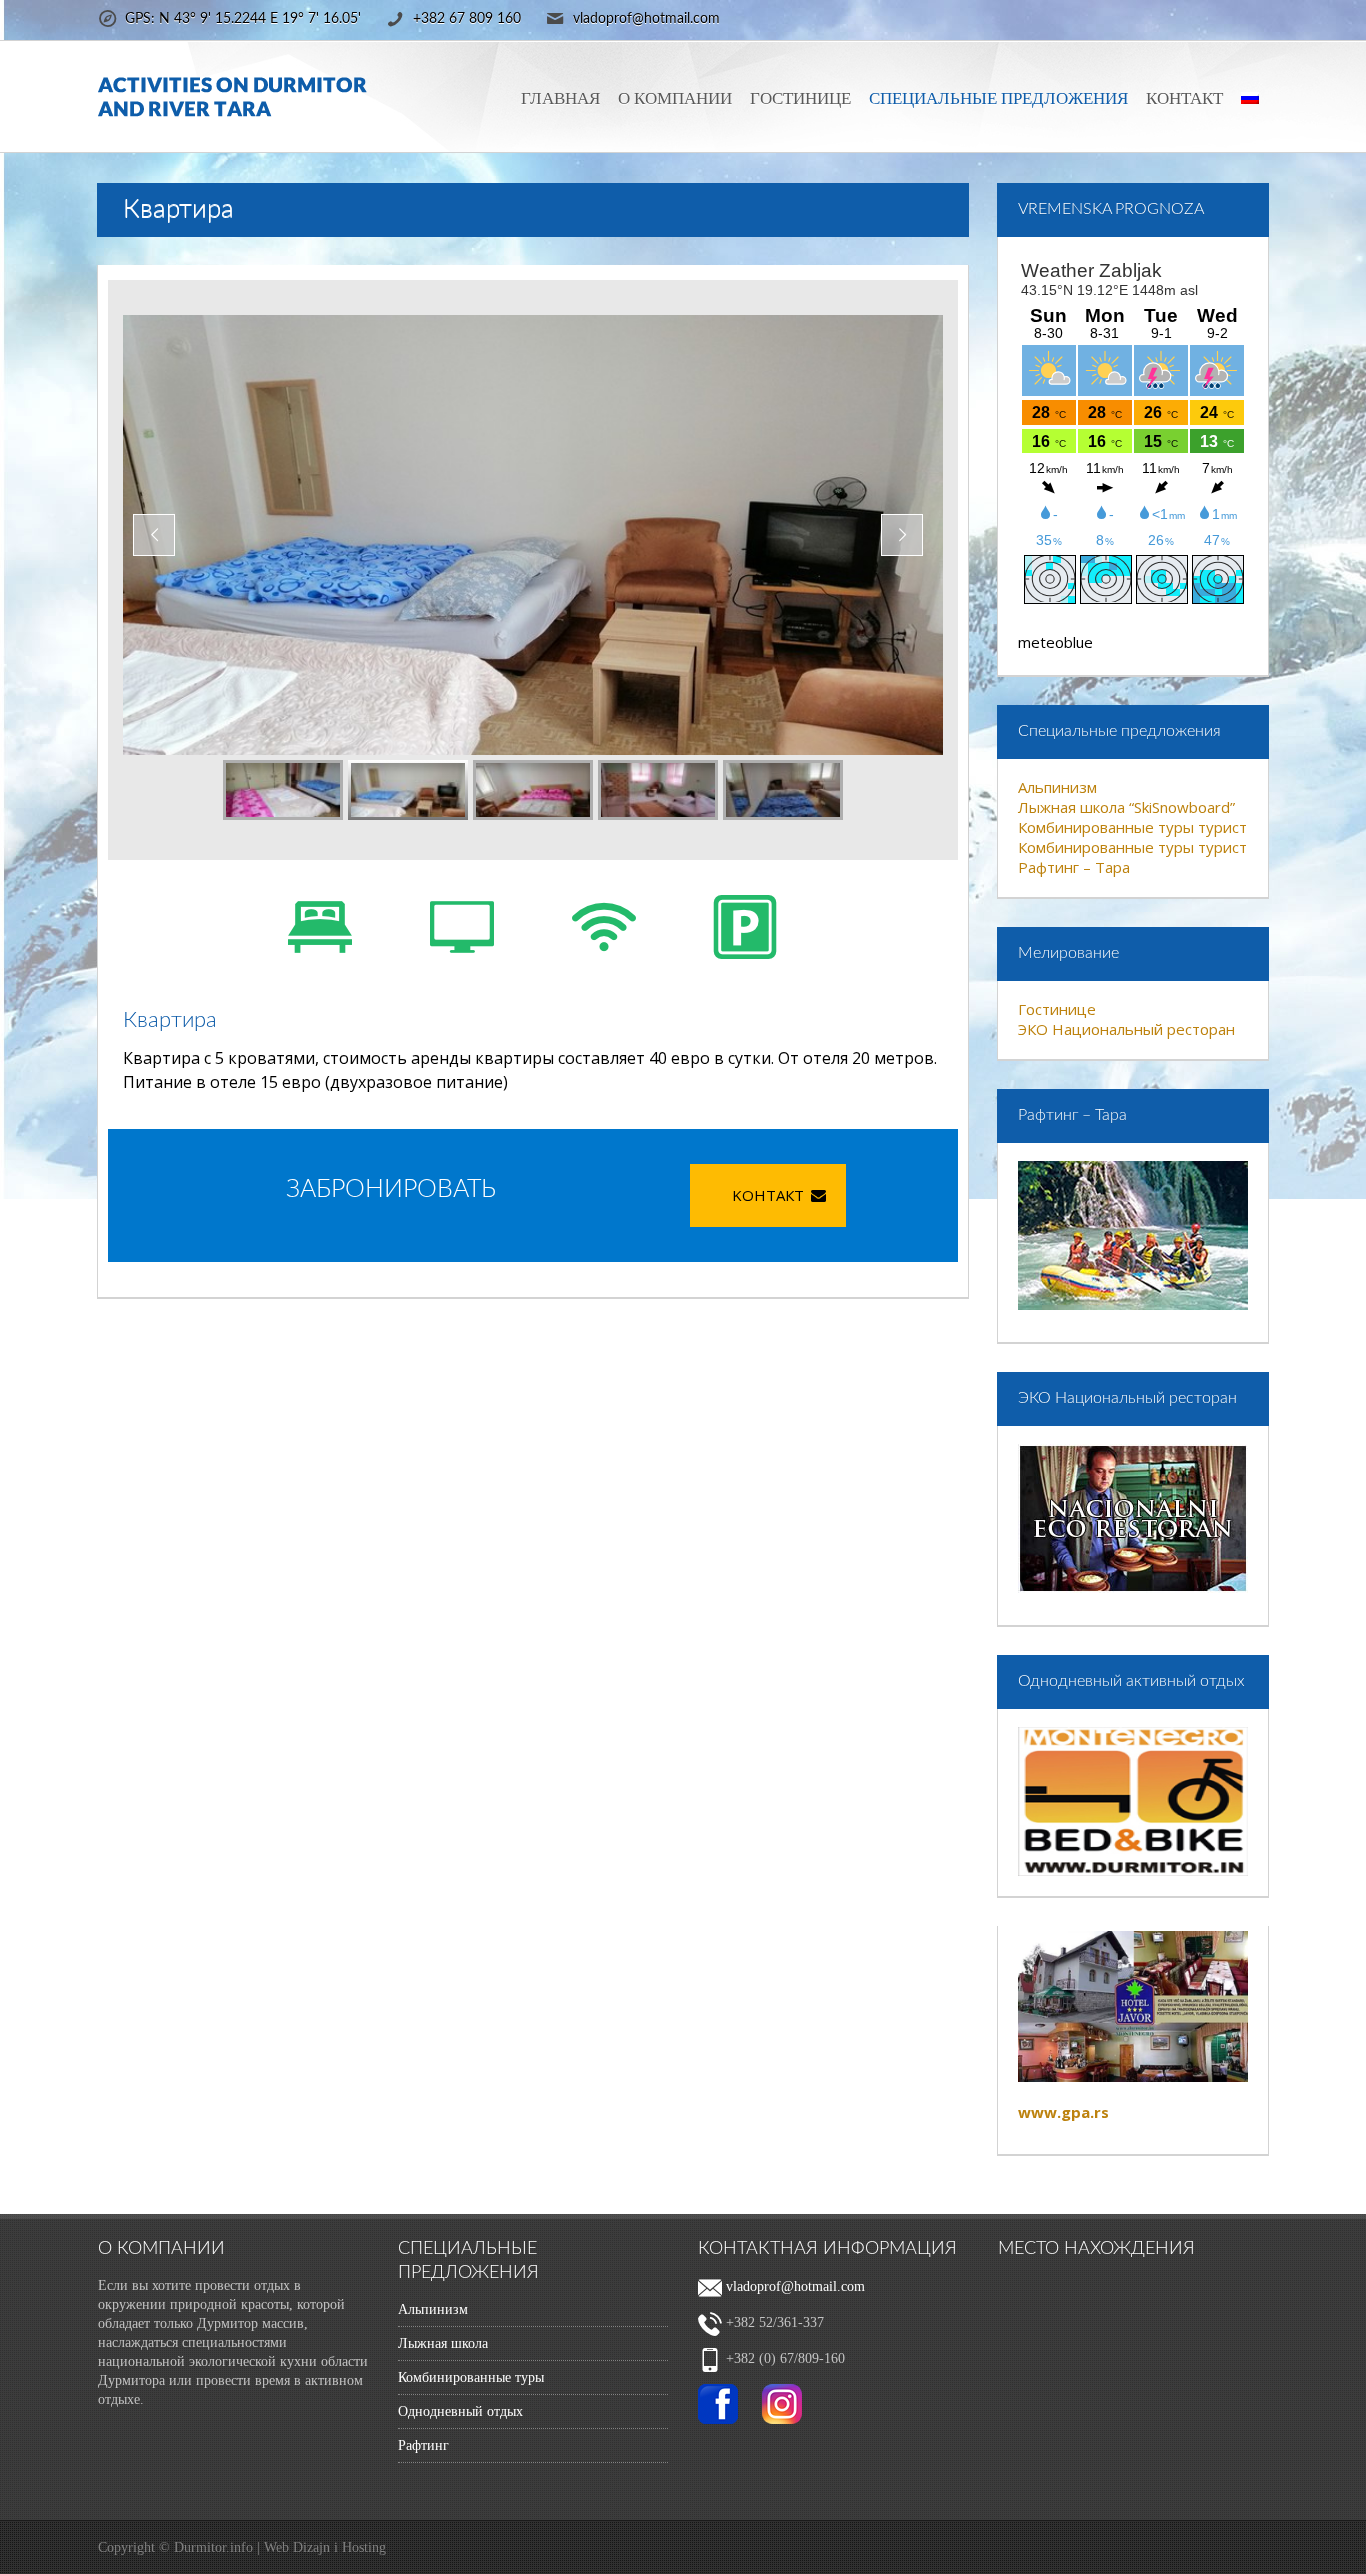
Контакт (1184, 98)
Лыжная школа (443, 2343)
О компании (675, 98)
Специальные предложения (998, 98)
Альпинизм (1057, 787)
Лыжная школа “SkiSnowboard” (1126, 807)
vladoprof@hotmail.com (793, 2286)
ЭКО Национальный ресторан (1126, 1029)
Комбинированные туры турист (1132, 827)
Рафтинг (423, 2445)
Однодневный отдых (460, 2411)
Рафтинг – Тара (1074, 867)
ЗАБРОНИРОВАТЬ (391, 1189)
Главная (560, 98)
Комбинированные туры (471, 2377)
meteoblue (1055, 642)
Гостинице (800, 98)
